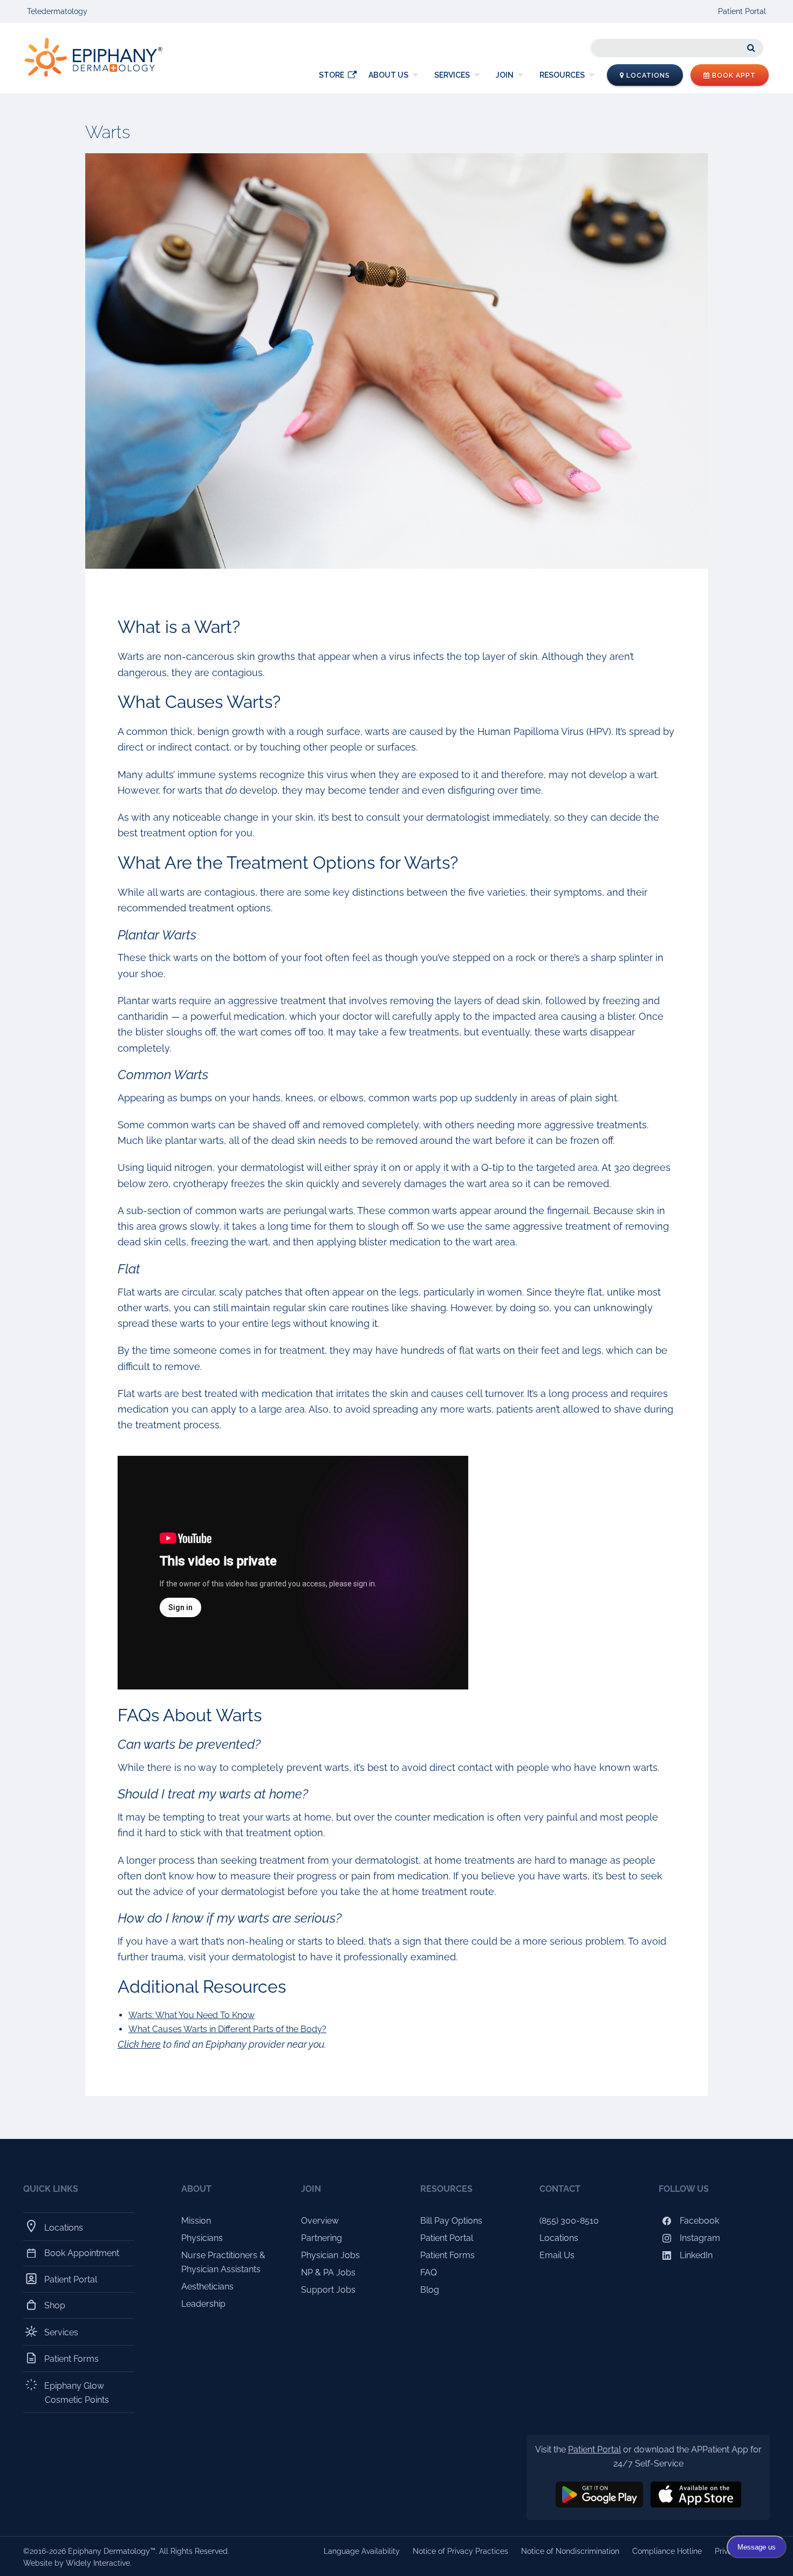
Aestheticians (207, 2287)
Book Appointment (82, 2253)
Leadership (203, 2304)
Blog (430, 2290)
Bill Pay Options (451, 2221)
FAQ (429, 2272)
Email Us (557, 2255)
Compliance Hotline (667, 2551)
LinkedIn (695, 2255)
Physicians (202, 2238)
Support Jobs (328, 2290)
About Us (388, 75)
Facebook (698, 2221)
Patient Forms (72, 2359)
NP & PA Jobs (328, 2272)
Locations (647, 76)
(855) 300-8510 (569, 2221)
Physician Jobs (330, 2255)
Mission (196, 2221)
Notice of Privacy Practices (460, 2551)
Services (452, 75)
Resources (562, 75)
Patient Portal (742, 11)
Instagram (699, 2238)
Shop (55, 2305)
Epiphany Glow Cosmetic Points (77, 2393)
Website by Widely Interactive (77, 2563)
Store (331, 75)
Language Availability (362, 2551)
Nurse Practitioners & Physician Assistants (223, 2262)
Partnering (322, 2238)
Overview (320, 2221)
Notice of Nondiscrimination (570, 2551)
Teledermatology (57, 11)
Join (505, 75)
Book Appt (733, 76)
